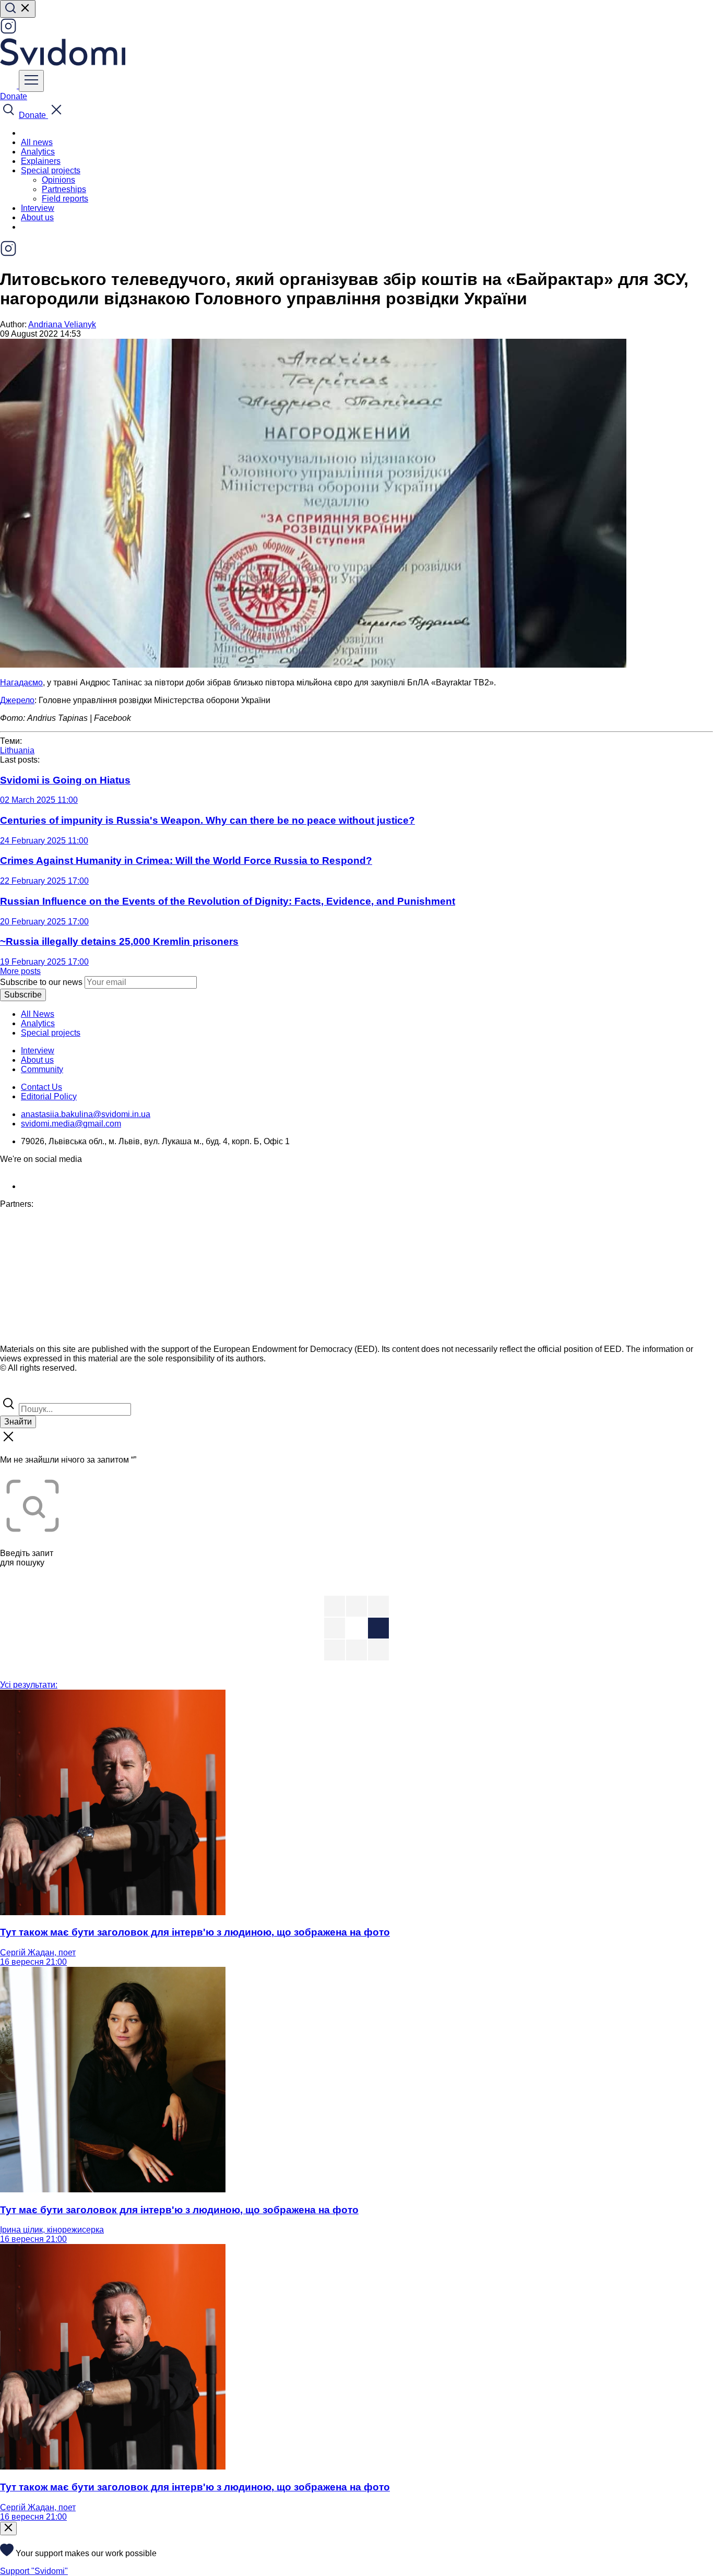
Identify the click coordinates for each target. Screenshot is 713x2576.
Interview (38, 208)
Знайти (18, 1422)
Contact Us (41, 1087)
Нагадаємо (21, 682)
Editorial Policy (49, 1096)
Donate (14, 96)
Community (42, 1069)
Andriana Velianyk (62, 324)
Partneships (64, 189)
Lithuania (17, 750)
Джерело (17, 700)
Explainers (41, 161)
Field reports (65, 199)
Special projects (51, 1033)
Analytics (38, 152)
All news (37, 142)
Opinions (58, 180)
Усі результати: (29, 1685)
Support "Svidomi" (34, 2571)
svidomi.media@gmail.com (71, 1124)
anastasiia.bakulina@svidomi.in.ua (86, 1114)
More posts (20, 971)
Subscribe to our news (41, 982)
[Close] (8, 2528)
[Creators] (21, 1390)
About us (37, 217)
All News (38, 1014)
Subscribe (23, 995)
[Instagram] (8, 32)
